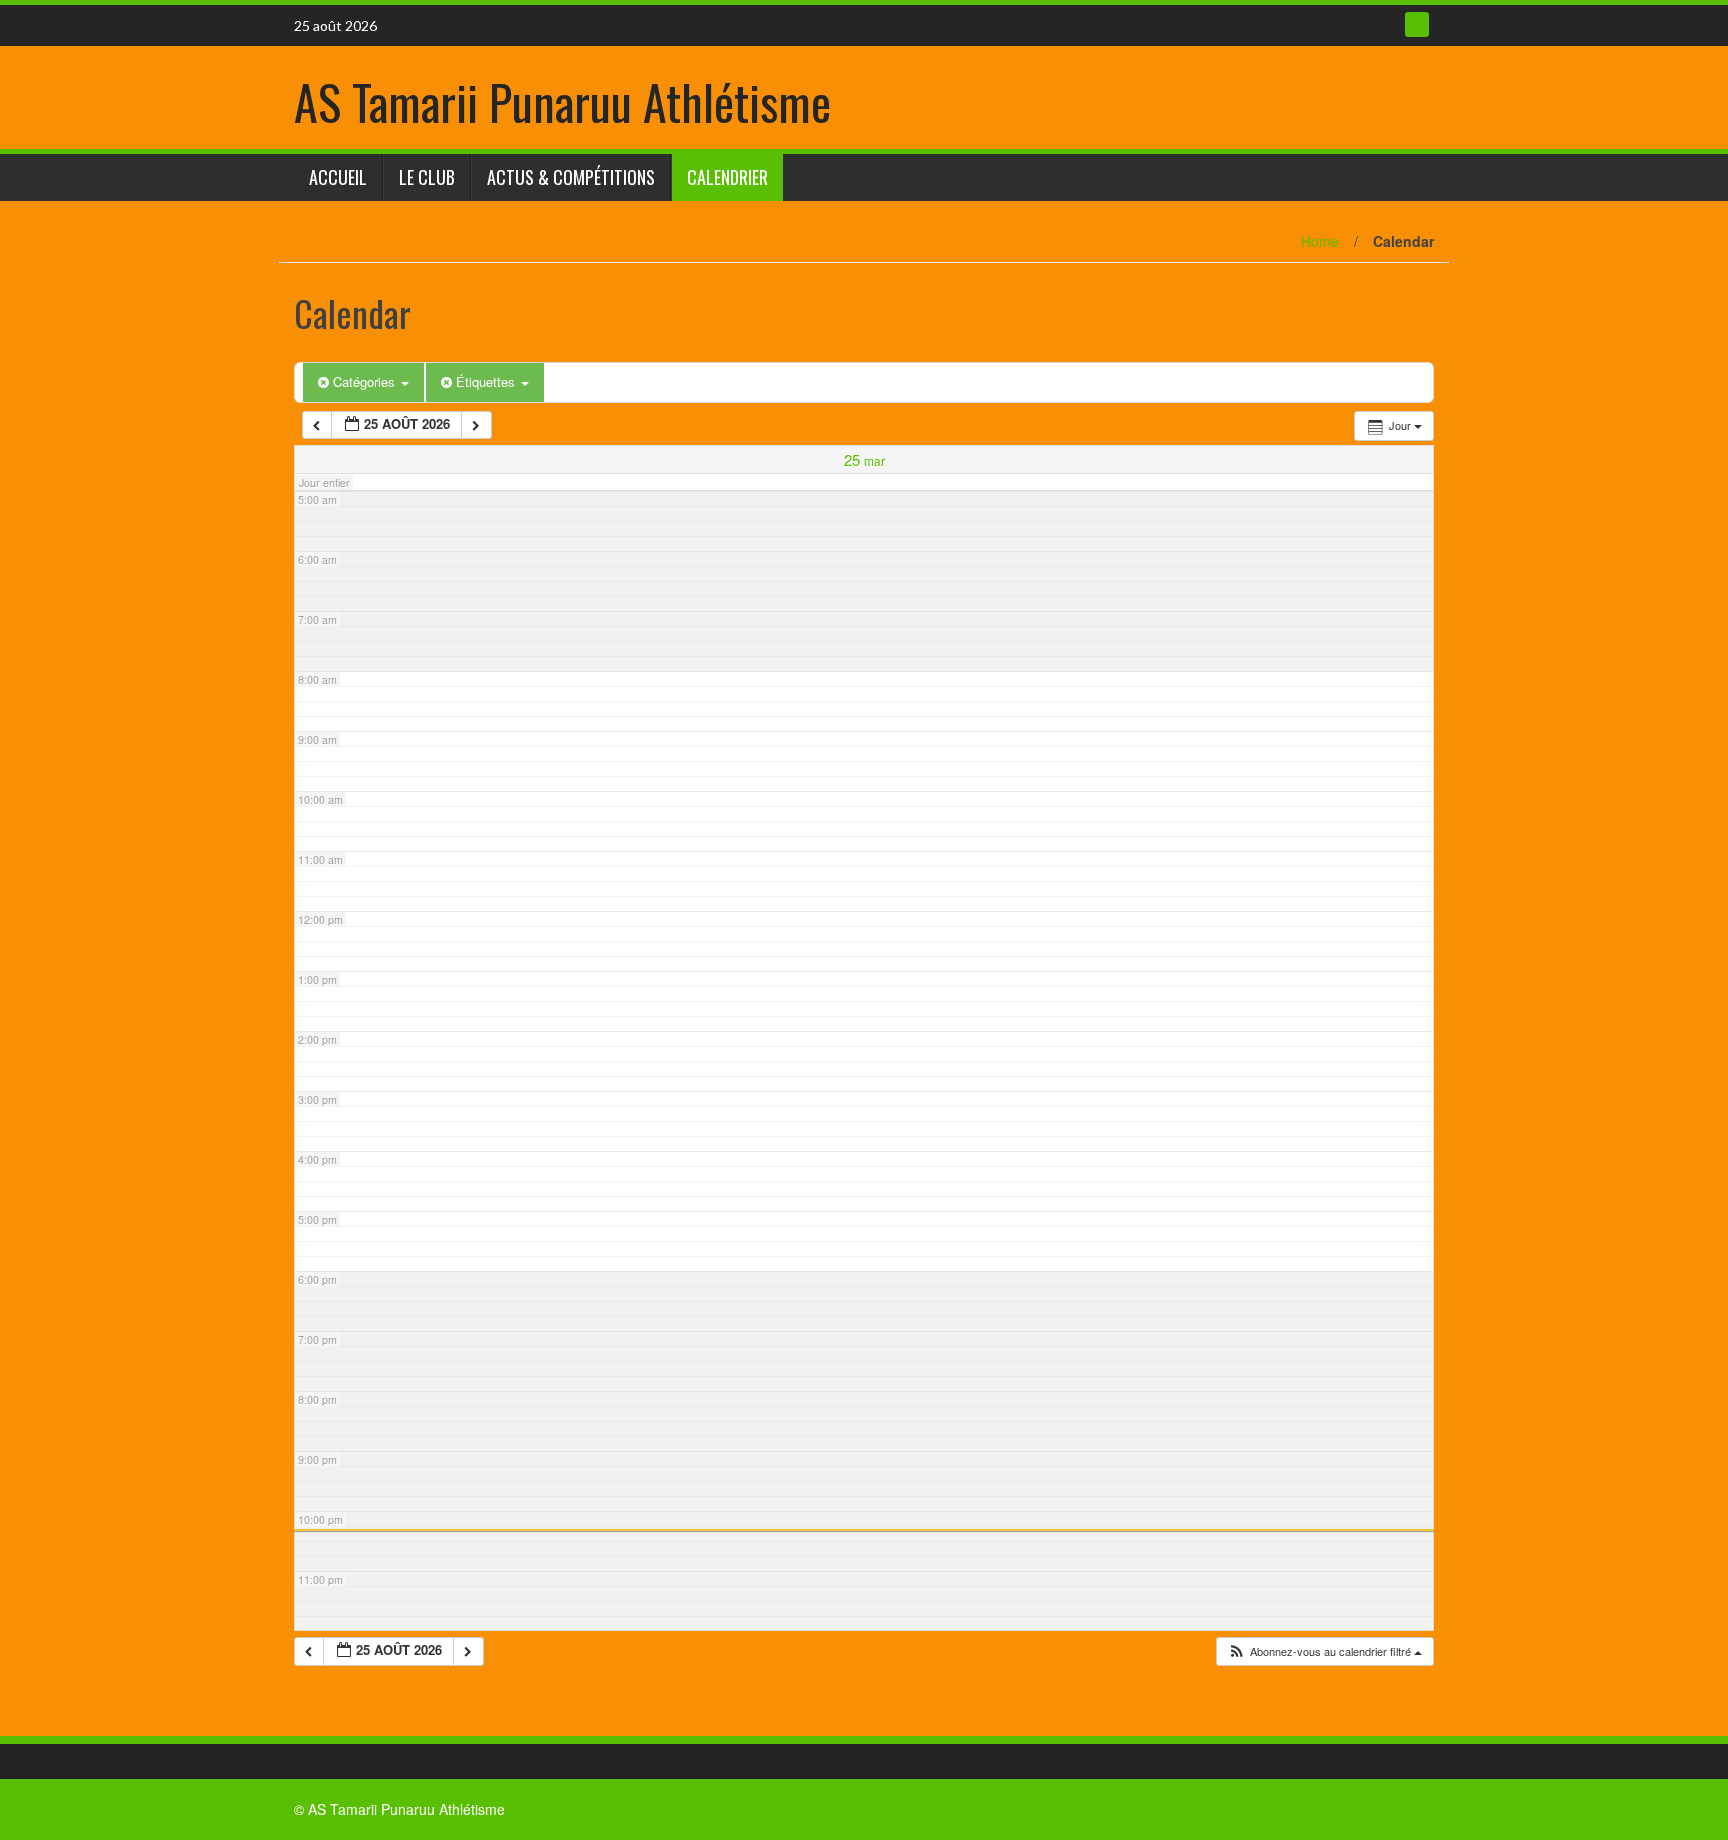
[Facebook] (1417, 24)
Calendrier (727, 177)
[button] (1324, 1651)
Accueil (338, 177)
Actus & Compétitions (571, 177)
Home (1320, 241)
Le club (427, 177)
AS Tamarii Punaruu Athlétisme (562, 101)
